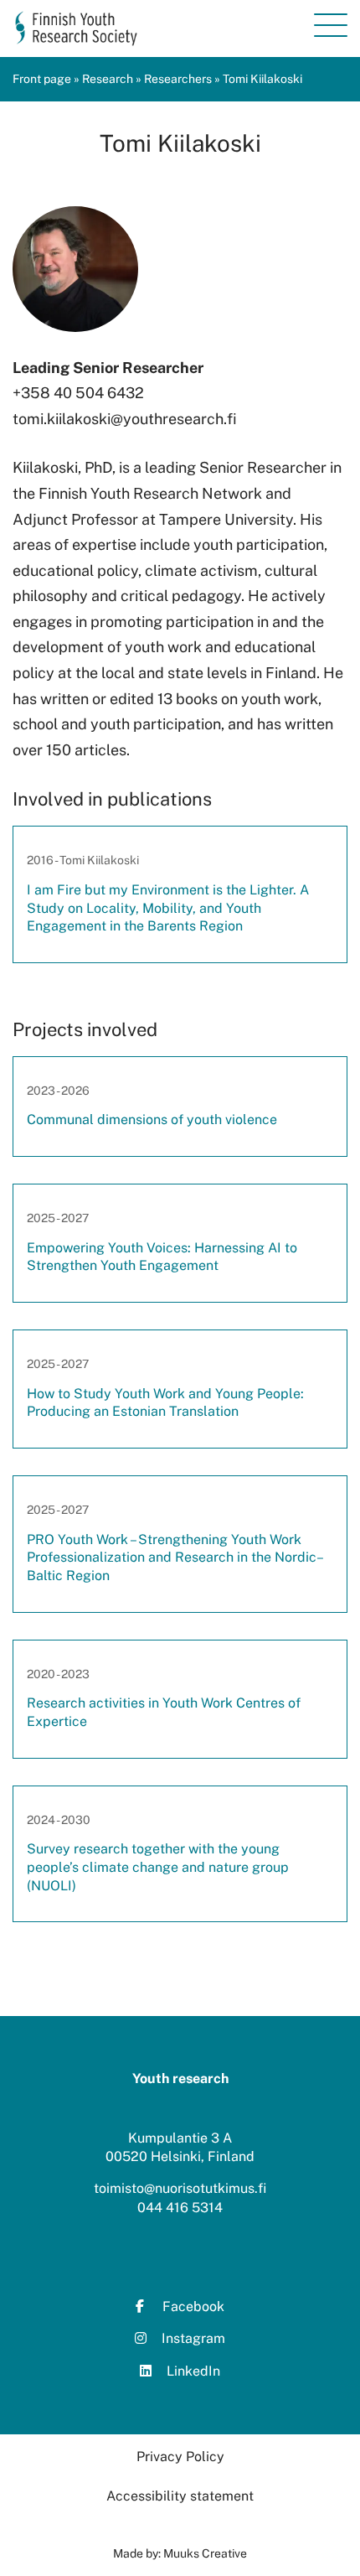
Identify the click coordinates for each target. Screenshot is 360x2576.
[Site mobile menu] (331, 25)
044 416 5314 (180, 2208)
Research (108, 79)
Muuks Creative (205, 2553)
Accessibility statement (180, 2496)
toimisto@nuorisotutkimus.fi (180, 2188)
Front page (42, 79)
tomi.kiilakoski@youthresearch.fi (125, 419)
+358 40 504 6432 (78, 393)
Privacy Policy (180, 2457)
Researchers (178, 79)
